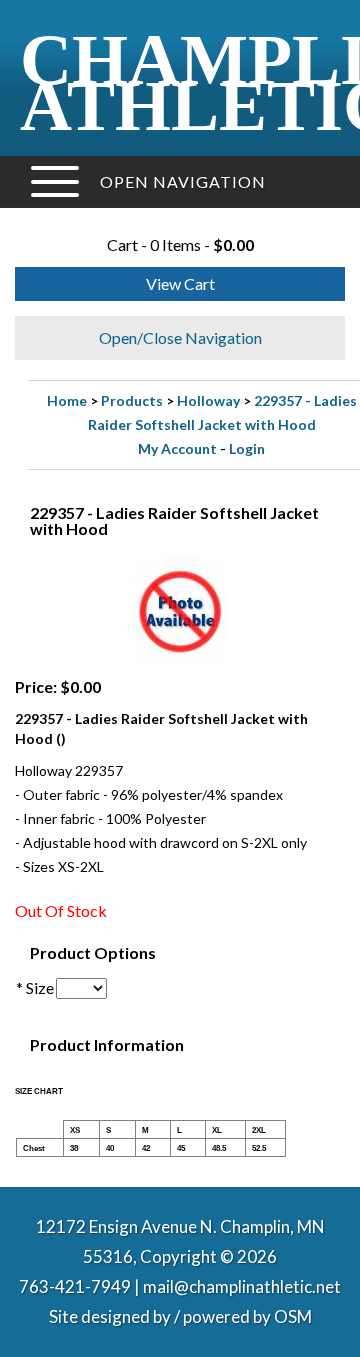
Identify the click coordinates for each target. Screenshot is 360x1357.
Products (132, 400)
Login (247, 448)
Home (67, 400)
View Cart (180, 283)
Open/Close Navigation (180, 337)
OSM (293, 1316)
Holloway (208, 400)
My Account (177, 448)
